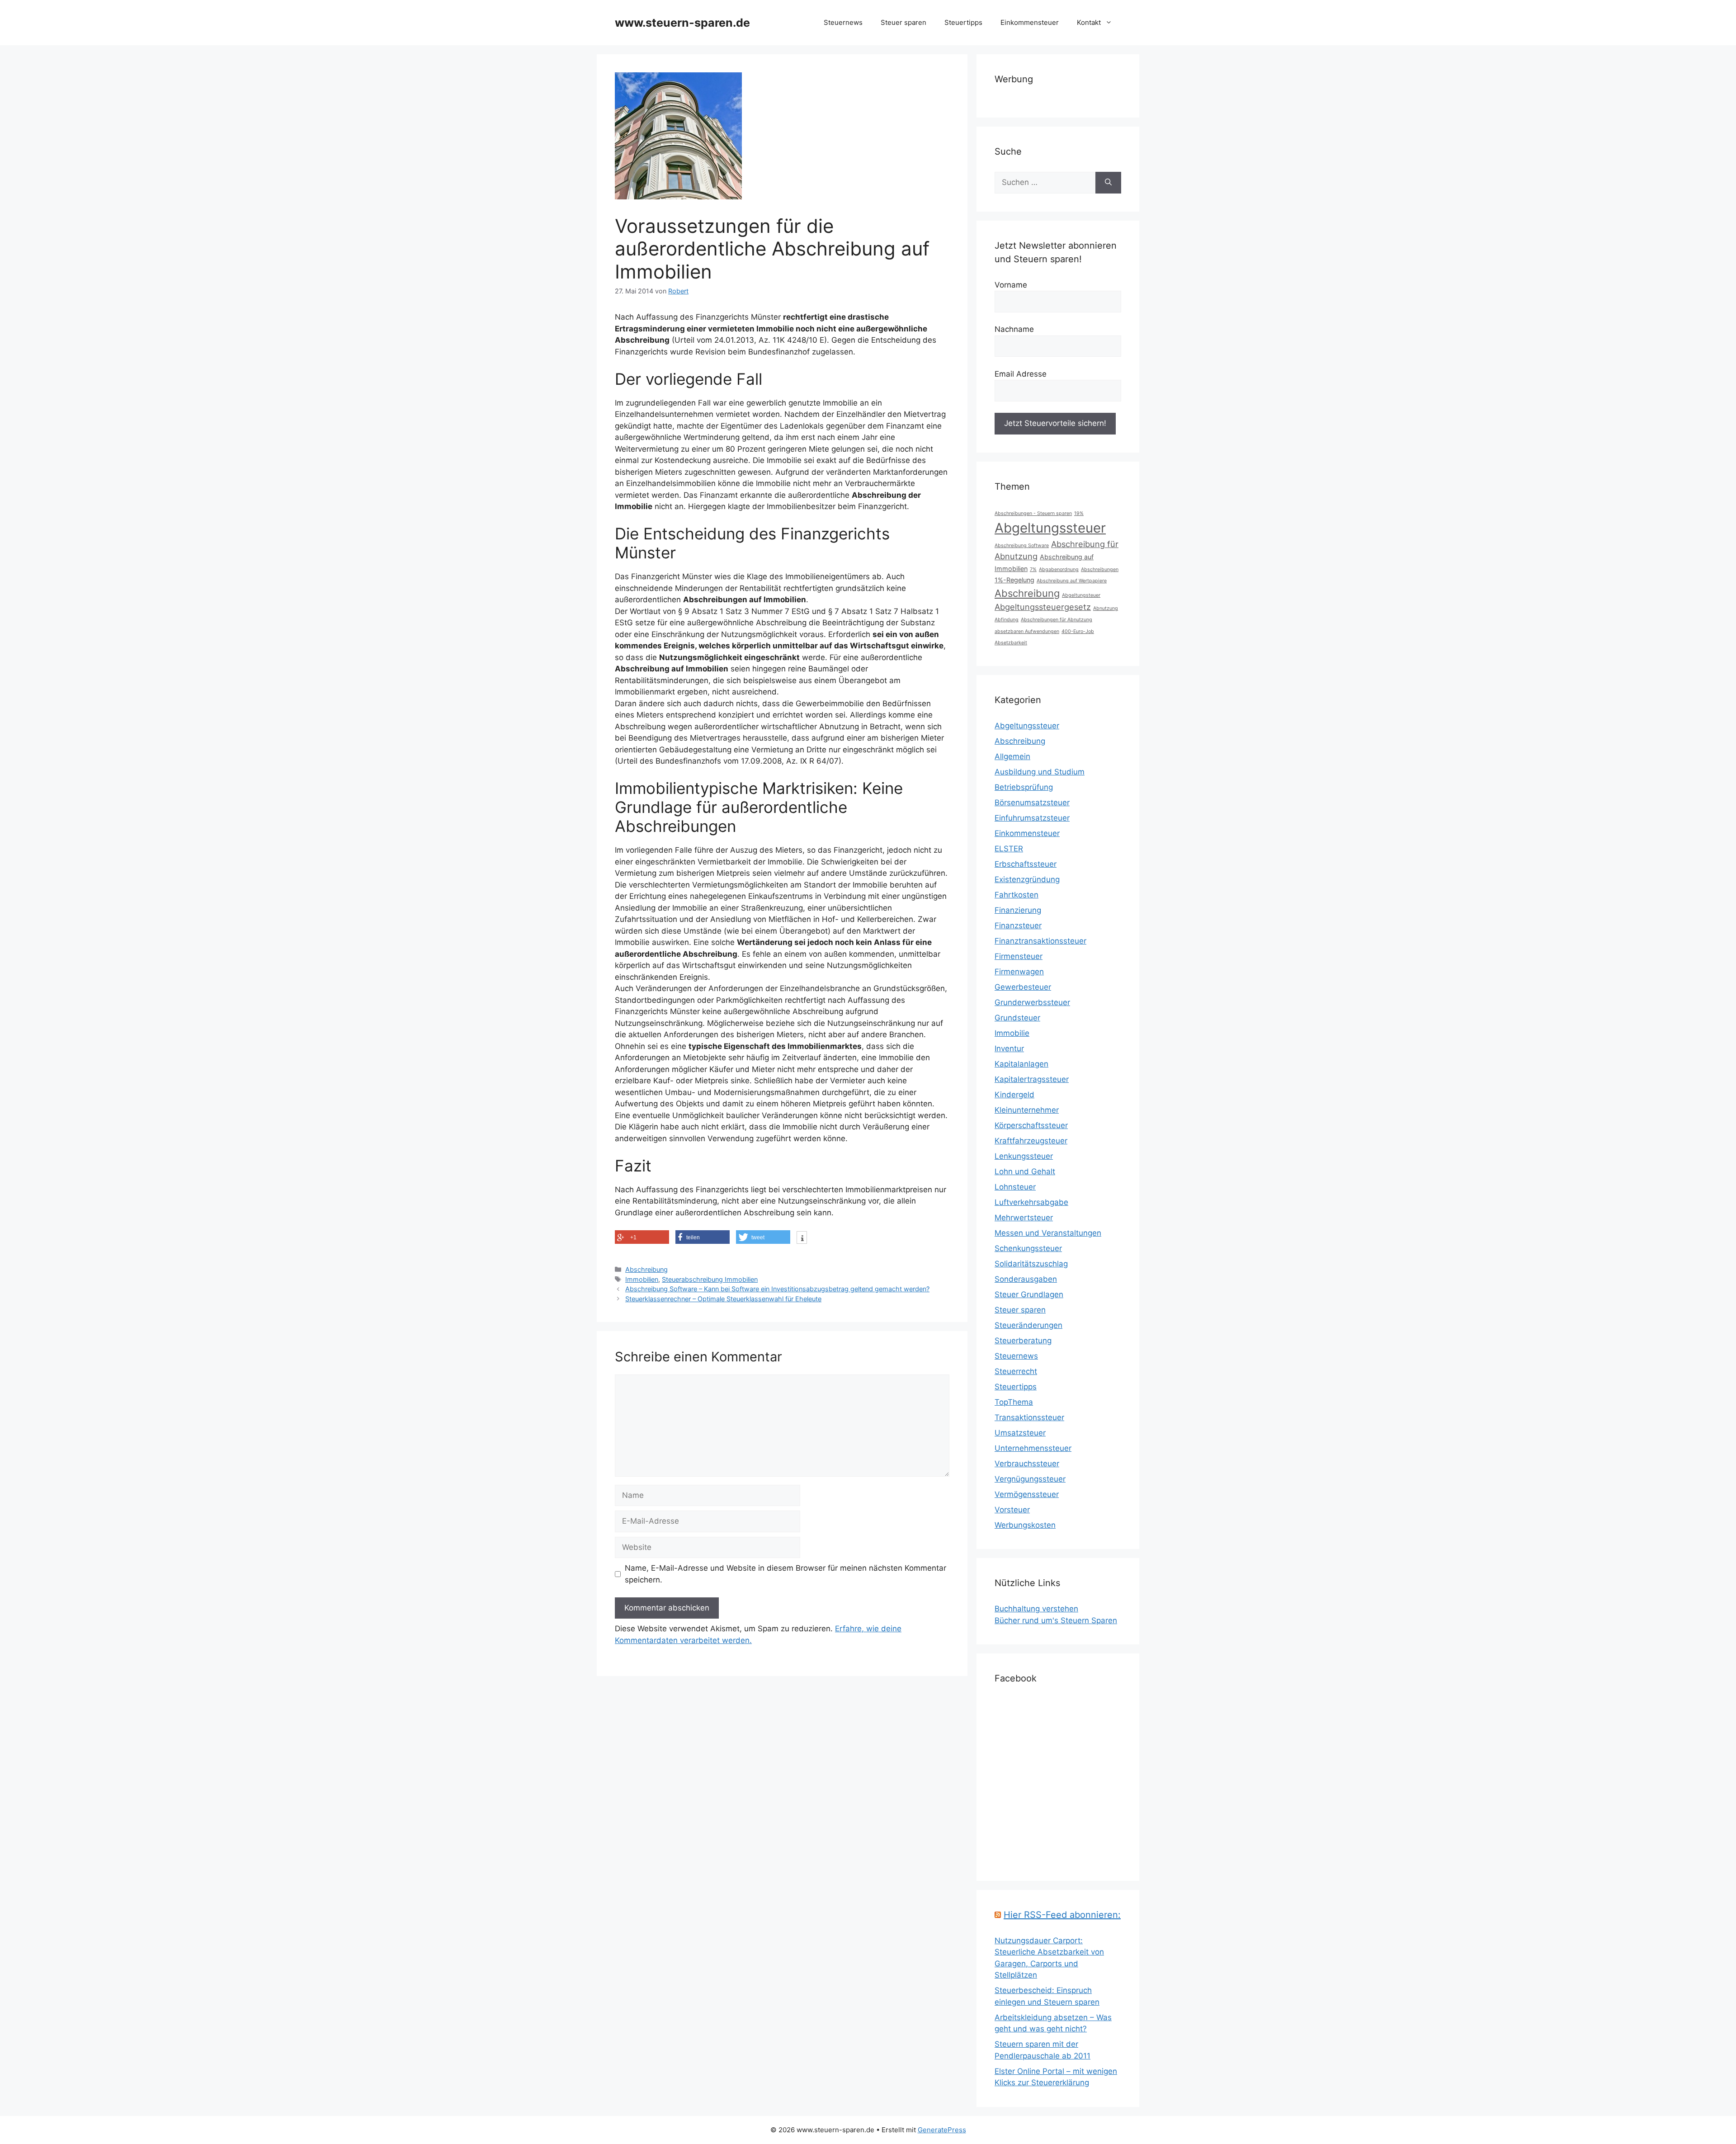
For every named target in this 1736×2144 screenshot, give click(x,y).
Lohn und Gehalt (1025, 1171)
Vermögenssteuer (1027, 1494)
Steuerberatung (1023, 1341)
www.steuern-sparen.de (682, 23)
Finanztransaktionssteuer (1040, 941)
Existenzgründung (1027, 879)
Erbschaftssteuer (1026, 864)
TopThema (1014, 1402)
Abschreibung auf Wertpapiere (1072, 581)
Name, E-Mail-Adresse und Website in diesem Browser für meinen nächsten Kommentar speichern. (785, 1574)
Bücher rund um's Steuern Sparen (1056, 1620)
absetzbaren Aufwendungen (1027, 631)
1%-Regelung (1014, 580)
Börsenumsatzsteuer (1032, 803)
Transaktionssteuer (1029, 1417)
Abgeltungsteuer (1081, 595)
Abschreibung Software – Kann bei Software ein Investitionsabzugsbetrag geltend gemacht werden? (777, 1289)
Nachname (1014, 329)
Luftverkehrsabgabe (1031, 1202)
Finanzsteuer (1018, 926)
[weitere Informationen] (802, 1238)
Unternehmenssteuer (1033, 1448)
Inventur (1009, 1048)
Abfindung (1007, 620)
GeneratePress (942, 2130)
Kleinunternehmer (1027, 1110)
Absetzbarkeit (1011, 643)
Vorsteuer (1012, 1510)
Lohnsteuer (1015, 1187)
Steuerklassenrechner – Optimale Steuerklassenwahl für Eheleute (723, 1299)
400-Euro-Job (1078, 631)
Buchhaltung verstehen (1036, 1609)
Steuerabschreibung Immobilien (710, 1279)
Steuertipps (963, 22)
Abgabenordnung (1059, 569)
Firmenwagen (1019, 972)
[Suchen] (1108, 183)
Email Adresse (1021, 374)
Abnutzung (1106, 608)
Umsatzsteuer (1020, 1433)
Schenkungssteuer (1028, 1248)
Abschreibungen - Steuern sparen (1033, 513)
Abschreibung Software (1022, 545)
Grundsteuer (1017, 1018)
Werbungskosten (1025, 1525)
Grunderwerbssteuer (1032, 1002)
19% (1079, 513)
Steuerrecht (1016, 1371)
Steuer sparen (903, 22)
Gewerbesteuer (1023, 987)
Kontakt (1089, 22)
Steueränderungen (1028, 1325)
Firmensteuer (1019, 956)
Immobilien (642, 1279)
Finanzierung (1018, 910)
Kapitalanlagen (1021, 1064)
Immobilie (1012, 1033)
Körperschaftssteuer (1031, 1125)
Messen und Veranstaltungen (1048, 1233)
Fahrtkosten (1017, 895)
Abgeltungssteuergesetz (1043, 607)
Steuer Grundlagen (1029, 1294)
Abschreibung (646, 1269)
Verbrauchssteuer (1027, 1464)
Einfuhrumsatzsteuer (1032, 818)
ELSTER (1009, 849)
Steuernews (843, 22)
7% (1033, 569)
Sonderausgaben (1026, 1279)
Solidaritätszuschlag (1031, 1264)
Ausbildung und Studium (1040, 772)
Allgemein (1012, 756)
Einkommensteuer (1030, 22)
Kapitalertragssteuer (1032, 1079)
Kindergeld (1014, 1095)
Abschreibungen (1100, 569)
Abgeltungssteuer (1050, 528)
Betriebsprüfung (1024, 787)
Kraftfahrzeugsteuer (1031, 1141)
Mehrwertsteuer (1024, 1218)
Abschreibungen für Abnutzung (1057, 620)
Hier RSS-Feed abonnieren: (1062, 1915)
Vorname (1011, 285)
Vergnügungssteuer (1030, 1479)
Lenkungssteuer (1024, 1156)
